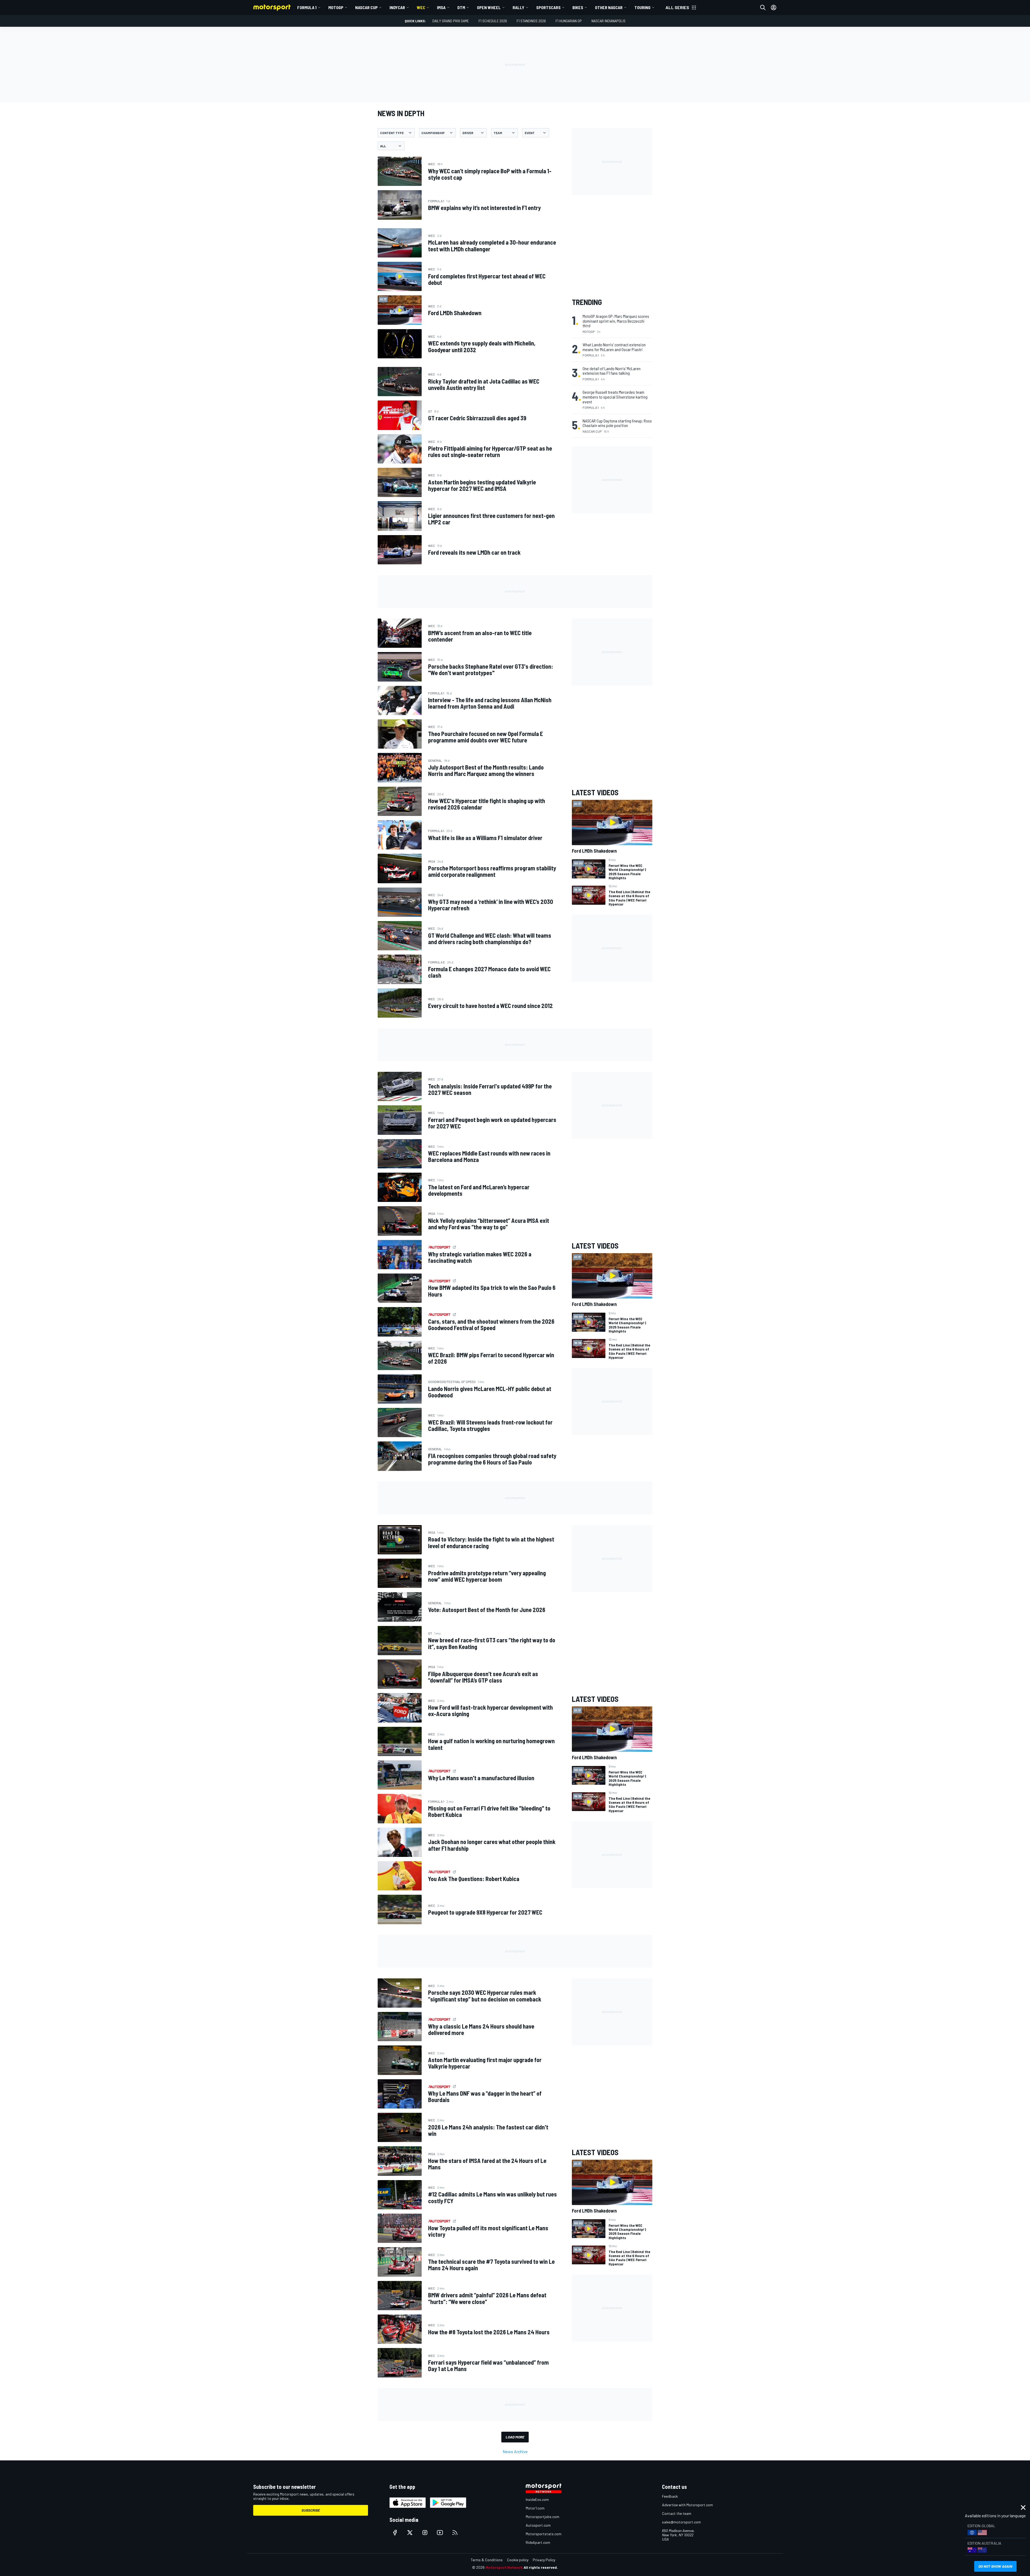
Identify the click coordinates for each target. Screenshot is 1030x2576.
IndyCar (397, 7)
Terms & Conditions (487, 2560)
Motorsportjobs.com (542, 2517)
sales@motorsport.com (681, 2522)
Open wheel (489, 7)
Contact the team (677, 2513)
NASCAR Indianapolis (608, 21)
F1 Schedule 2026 (493, 21)
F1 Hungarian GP (569, 21)
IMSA (441, 7)
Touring (642, 7)
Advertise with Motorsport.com (687, 2505)
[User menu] (774, 8)
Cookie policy (518, 2560)
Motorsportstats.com (544, 2534)
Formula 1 (307, 7)
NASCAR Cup (366, 7)
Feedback (670, 2496)
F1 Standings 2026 (531, 21)
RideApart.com (538, 2542)
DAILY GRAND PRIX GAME (451, 21)
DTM (461, 7)
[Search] (763, 8)
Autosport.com (538, 2525)
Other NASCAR (609, 7)
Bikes (578, 7)
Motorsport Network (504, 2567)
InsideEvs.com (537, 2499)
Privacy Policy (544, 2560)
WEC (421, 7)
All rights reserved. (541, 2567)
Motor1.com (535, 2508)
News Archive (515, 2451)
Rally (518, 7)
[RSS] (455, 2533)
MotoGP (336, 7)
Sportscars (548, 7)
